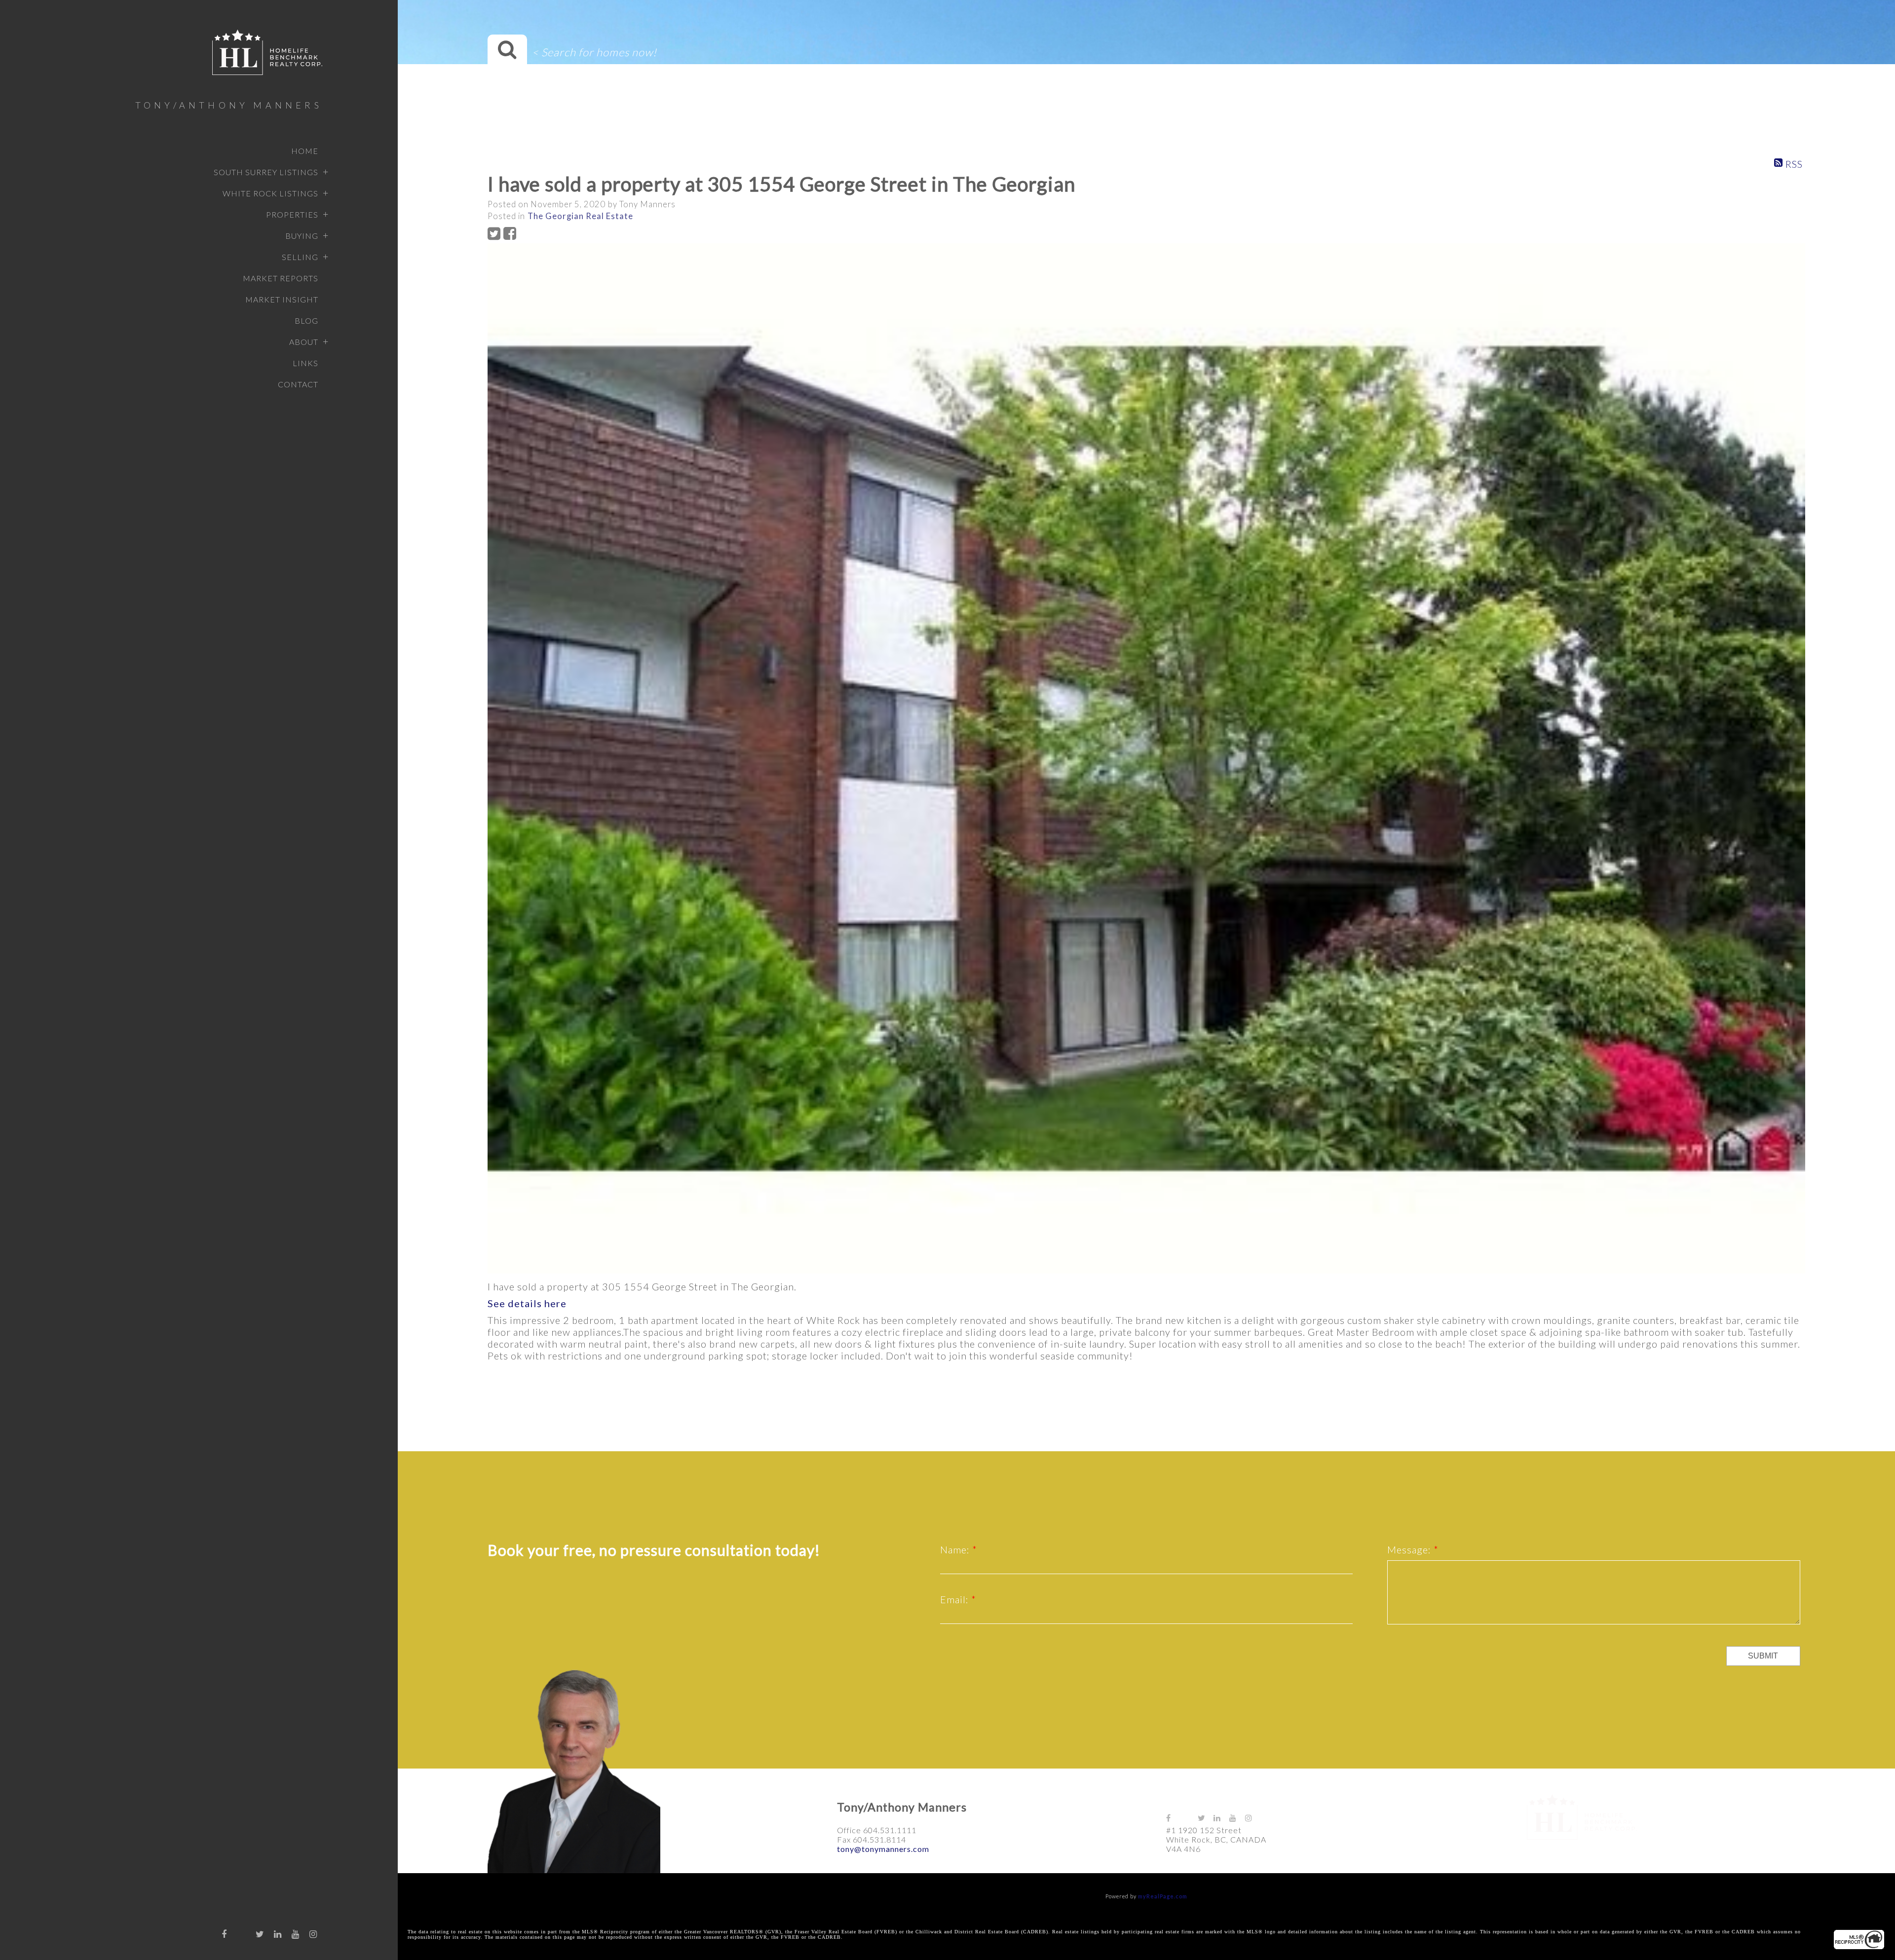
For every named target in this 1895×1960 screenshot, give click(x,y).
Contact (298, 384)
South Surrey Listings (266, 172)
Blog (306, 320)
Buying (302, 236)
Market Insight (282, 299)
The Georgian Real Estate (580, 216)
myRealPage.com (1163, 1896)
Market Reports (281, 278)
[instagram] (313, 1934)
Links (305, 363)
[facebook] (225, 1934)
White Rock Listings (270, 193)
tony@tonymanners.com (883, 1849)
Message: (1410, 1549)
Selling (300, 257)
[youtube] (296, 1934)
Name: (956, 1549)
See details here (527, 1303)
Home (305, 151)
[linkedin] (278, 1934)
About (304, 342)
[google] (242, 1931)
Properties (292, 214)
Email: (956, 1599)
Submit (1763, 1656)
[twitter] (260, 1934)
